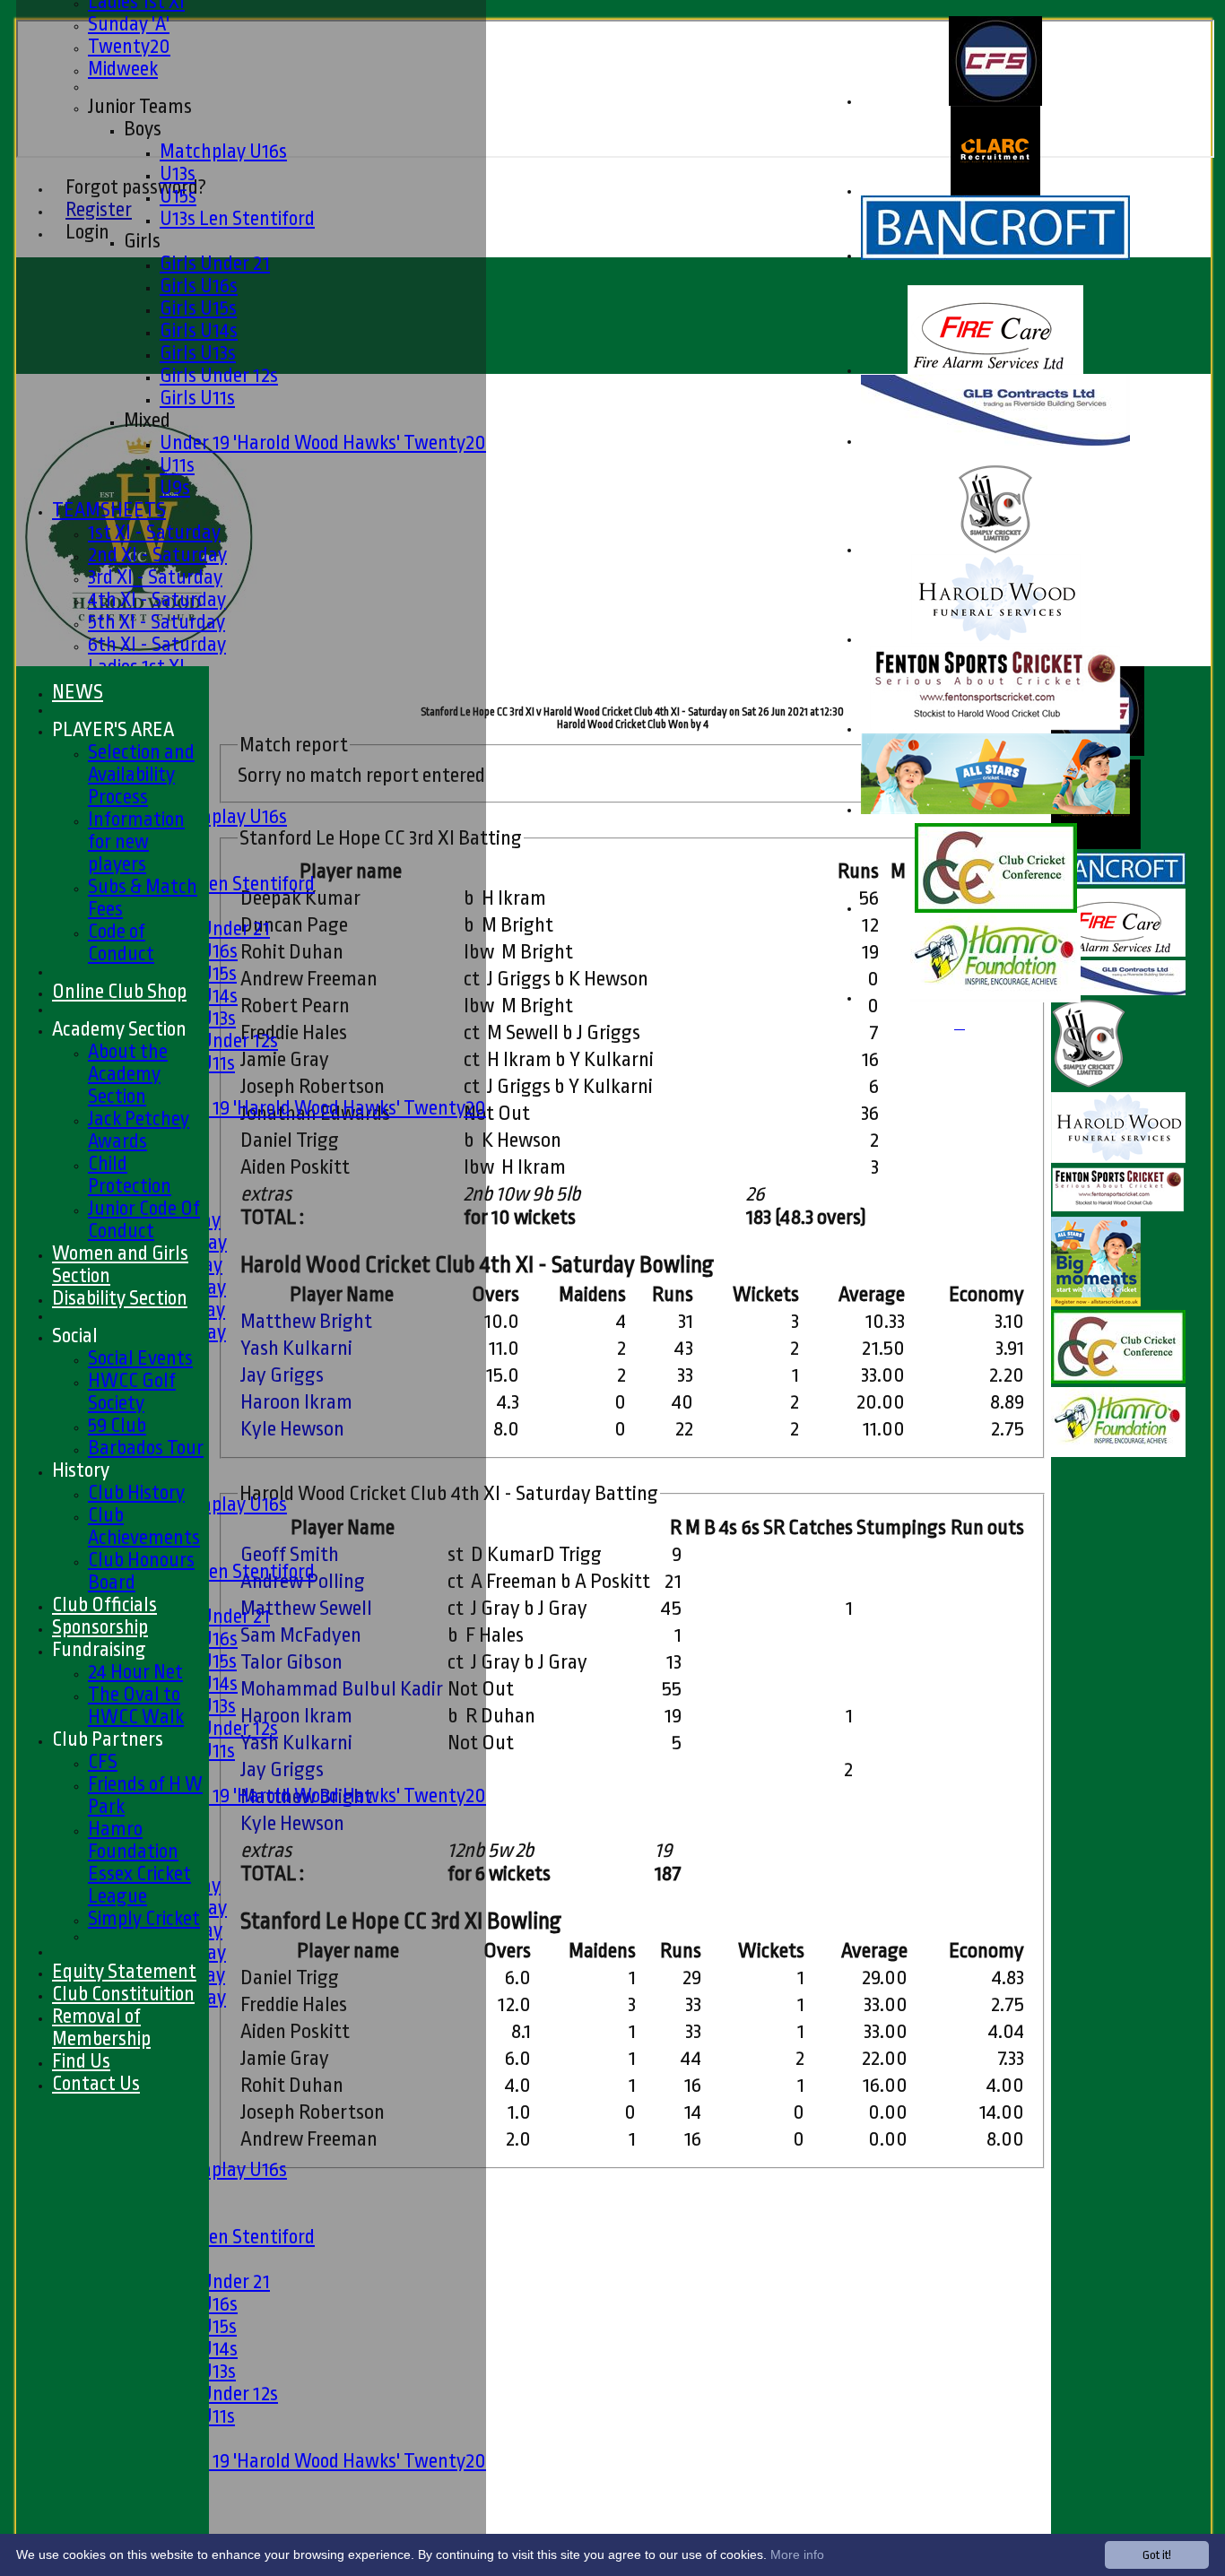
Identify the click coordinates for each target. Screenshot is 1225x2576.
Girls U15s (198, 308)
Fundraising (99, 1649)
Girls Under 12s (219, 375)
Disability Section (120, 1298)
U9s (175, 487)
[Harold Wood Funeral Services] (996, 640)
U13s (178, 173)
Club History (136, 1492)
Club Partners (108, 1739)
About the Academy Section (128, 1074)
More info (797, 2554)
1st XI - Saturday (154, 532)
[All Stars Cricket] (995, 810)
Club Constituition (123, 1994)
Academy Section (119, 1029)
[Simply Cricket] (995, 550)
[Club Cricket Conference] (996, 909)
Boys (143, 129)
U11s (177, 465)
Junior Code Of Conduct (144, 1219)
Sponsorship (100, 1627)
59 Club (117, 1425)
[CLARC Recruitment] (995, 191)
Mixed (147, 420)
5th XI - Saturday (156, 622)
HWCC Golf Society (132, 1392)
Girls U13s (198, 353)
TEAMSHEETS (109, 510)
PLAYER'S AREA (113, 729)
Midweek (123, 69)
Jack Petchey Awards (139, 1130)
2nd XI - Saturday (157, 555)
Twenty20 (129, 46)
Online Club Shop (119, 991)
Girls (142, 241)
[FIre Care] (995, 371)
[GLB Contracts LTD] (995, 442)
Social (75, 1336)
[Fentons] (995, 729)
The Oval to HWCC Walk (136, 1705)
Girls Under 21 (215, 263)
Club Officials (104, 1605)
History (81, 1470)
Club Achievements (144, 1526)
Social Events (140, 1358)
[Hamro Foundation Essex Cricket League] (995, 998)
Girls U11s (197, 398)
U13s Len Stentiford (237, 218)
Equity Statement (124, 1971)
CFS (103, 1761)
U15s (178, 196)
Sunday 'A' (129, 24)
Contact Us (96, 2083)
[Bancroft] (995, 256)
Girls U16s (199, 286)
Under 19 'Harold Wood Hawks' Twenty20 (323, 442)
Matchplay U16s (223, 151)
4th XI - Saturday (157, 599)
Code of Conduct (121, 942)
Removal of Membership (101, 2027)
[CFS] (995, 102)
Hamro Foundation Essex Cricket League (139, 1862)
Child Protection (130, 1175)
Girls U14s (199, 330)
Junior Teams (140, 106)
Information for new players (136, 841)
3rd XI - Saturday (155, 577)
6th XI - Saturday (157, 644)
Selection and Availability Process (141, 774)
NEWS (78, 692)
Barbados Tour (146, 1448)
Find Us (81, 2061)
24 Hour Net (135, 1672)
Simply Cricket (144, 1918)
